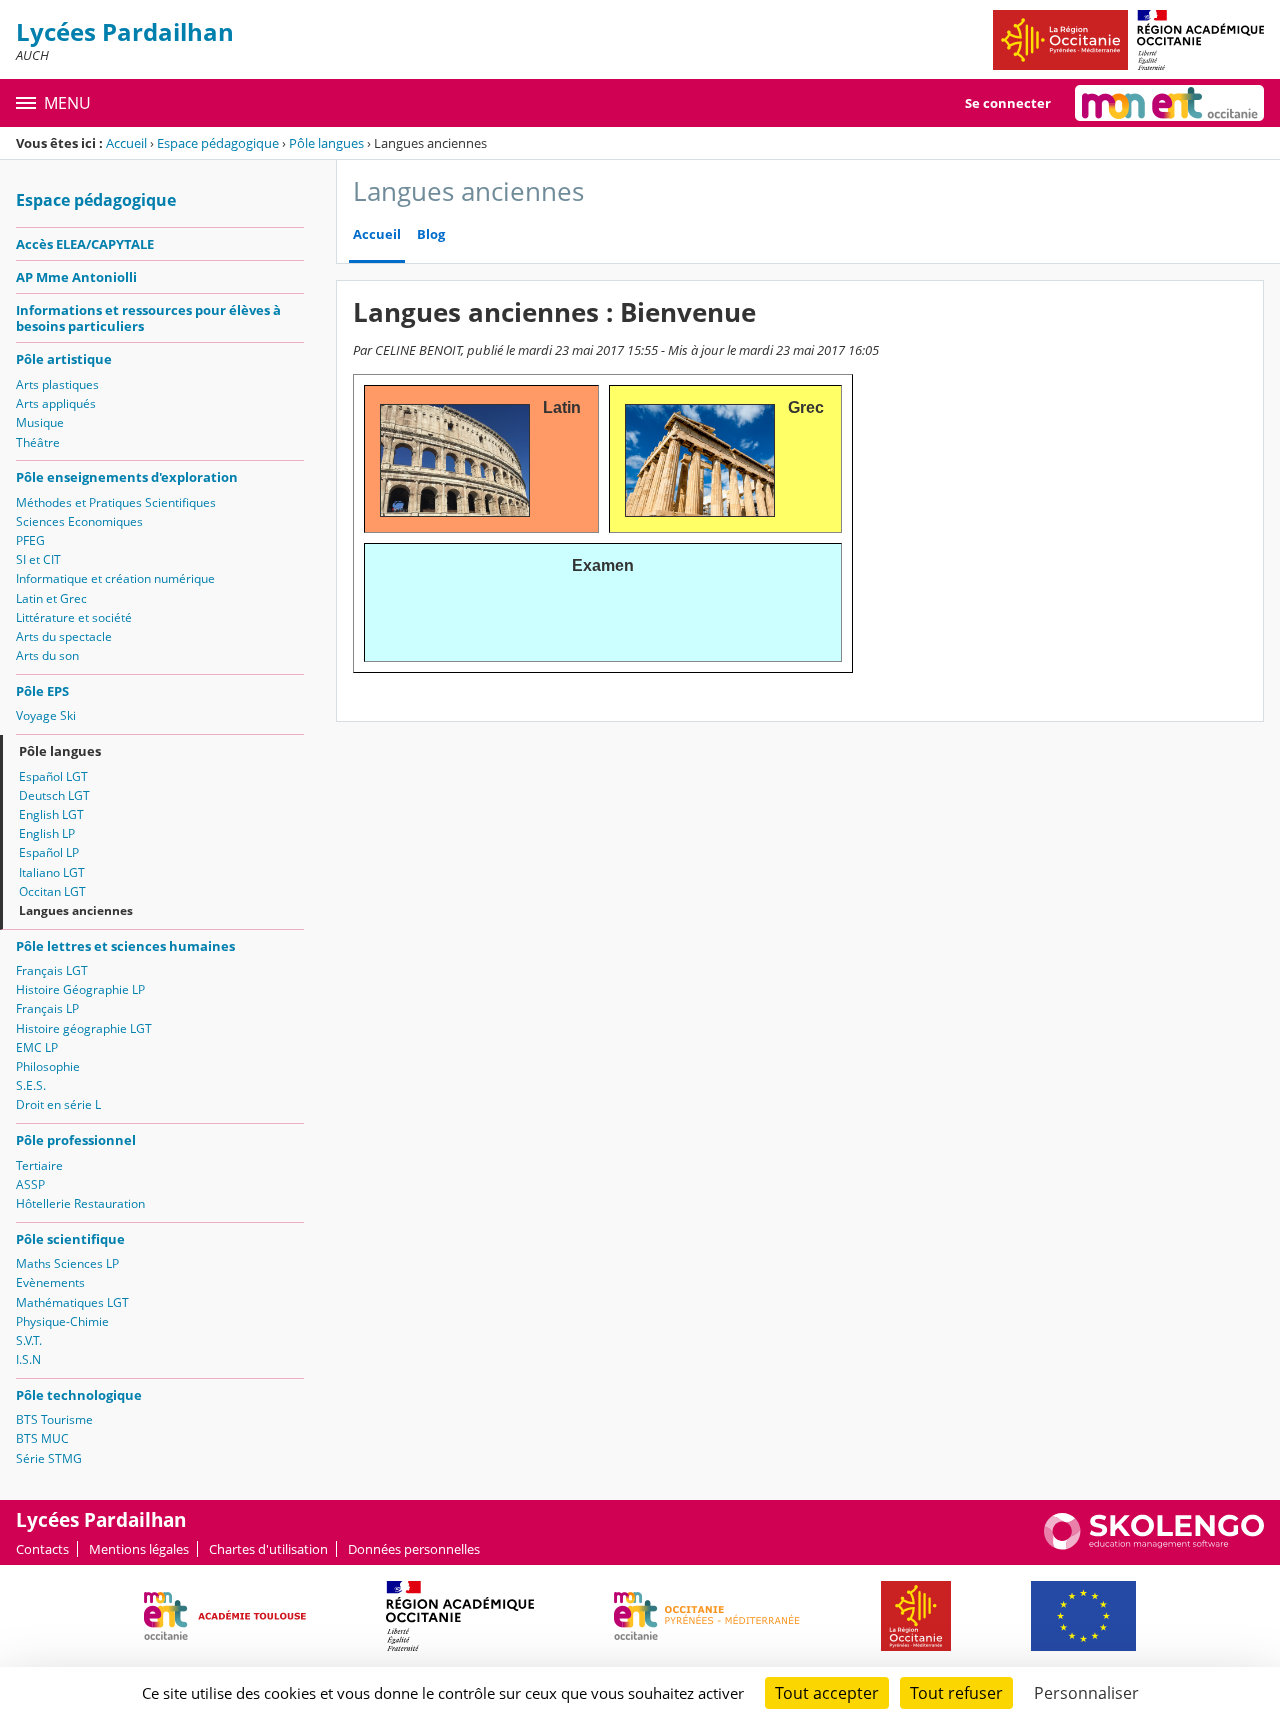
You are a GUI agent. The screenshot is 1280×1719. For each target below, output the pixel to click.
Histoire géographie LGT (84, 1028)
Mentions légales (139, 1549)
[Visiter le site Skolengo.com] (1154, 1545)
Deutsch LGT (54, 795)
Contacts (42, 1549)
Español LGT (53, 776)
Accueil (126, 143)
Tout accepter (827, 1693)
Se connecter (1008, 103)
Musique (40, 422)
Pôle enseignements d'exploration (127, 477)
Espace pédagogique (218, 143)
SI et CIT (38, 559)
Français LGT (52, 970)
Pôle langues (326, 143)
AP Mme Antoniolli (76, 277)
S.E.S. (31, 1085)
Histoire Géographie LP (80, 989)
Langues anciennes (76, 910)
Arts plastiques (57, 384)
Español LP (49, 852)
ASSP (30, 1184)
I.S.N (28, 1359)
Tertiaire (39, 1165)
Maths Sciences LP (67, 1263)
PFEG (30, 540)
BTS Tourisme (54, 1419)
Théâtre (38, 442)
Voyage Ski (46, 715)
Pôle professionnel (76, 1140)
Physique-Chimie (62, 1321)
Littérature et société (74, 617)
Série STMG (49, 1458)
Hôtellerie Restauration (80, 1203)
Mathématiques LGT (72, 1302)
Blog (431, 234)
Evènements (50, 1282)
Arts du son (47, 655)
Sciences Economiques (79, 521)
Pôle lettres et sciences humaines (125, 946)
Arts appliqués (56, 403)
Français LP (47, 1008)
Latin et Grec (51, 598)
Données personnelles (414, 1549)
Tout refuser (956, 1693)
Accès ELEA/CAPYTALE (85, 244)
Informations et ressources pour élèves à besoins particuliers (148, 318)
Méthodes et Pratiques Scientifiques (116, 502)
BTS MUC (42, 1438)
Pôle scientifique (70, 1239)
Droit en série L (58, 1104)
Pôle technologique (79, 1395)
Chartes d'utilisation (268, 1549)
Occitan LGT (52, 891)
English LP (47, 833)
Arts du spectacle (64, 636)
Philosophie (48, 1066)
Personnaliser (1086, 1693)
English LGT (51, 814)
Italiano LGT (52, 872)
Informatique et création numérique (115, 578)
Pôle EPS (42, 691)
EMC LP (37, 1047)
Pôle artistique (64, 359)
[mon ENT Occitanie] (1169, 103)
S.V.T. (29, 1340)
